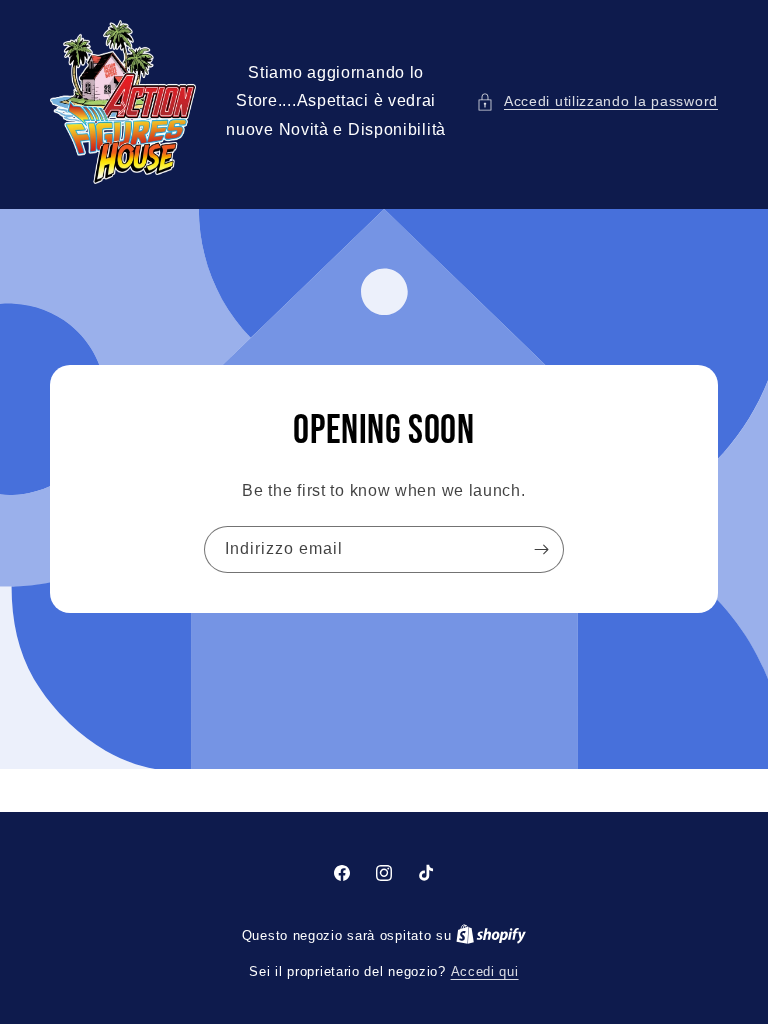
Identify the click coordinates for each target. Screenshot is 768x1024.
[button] (597, 101)
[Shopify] (491, 935)
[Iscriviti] (541, 549)
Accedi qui (485, 971)
